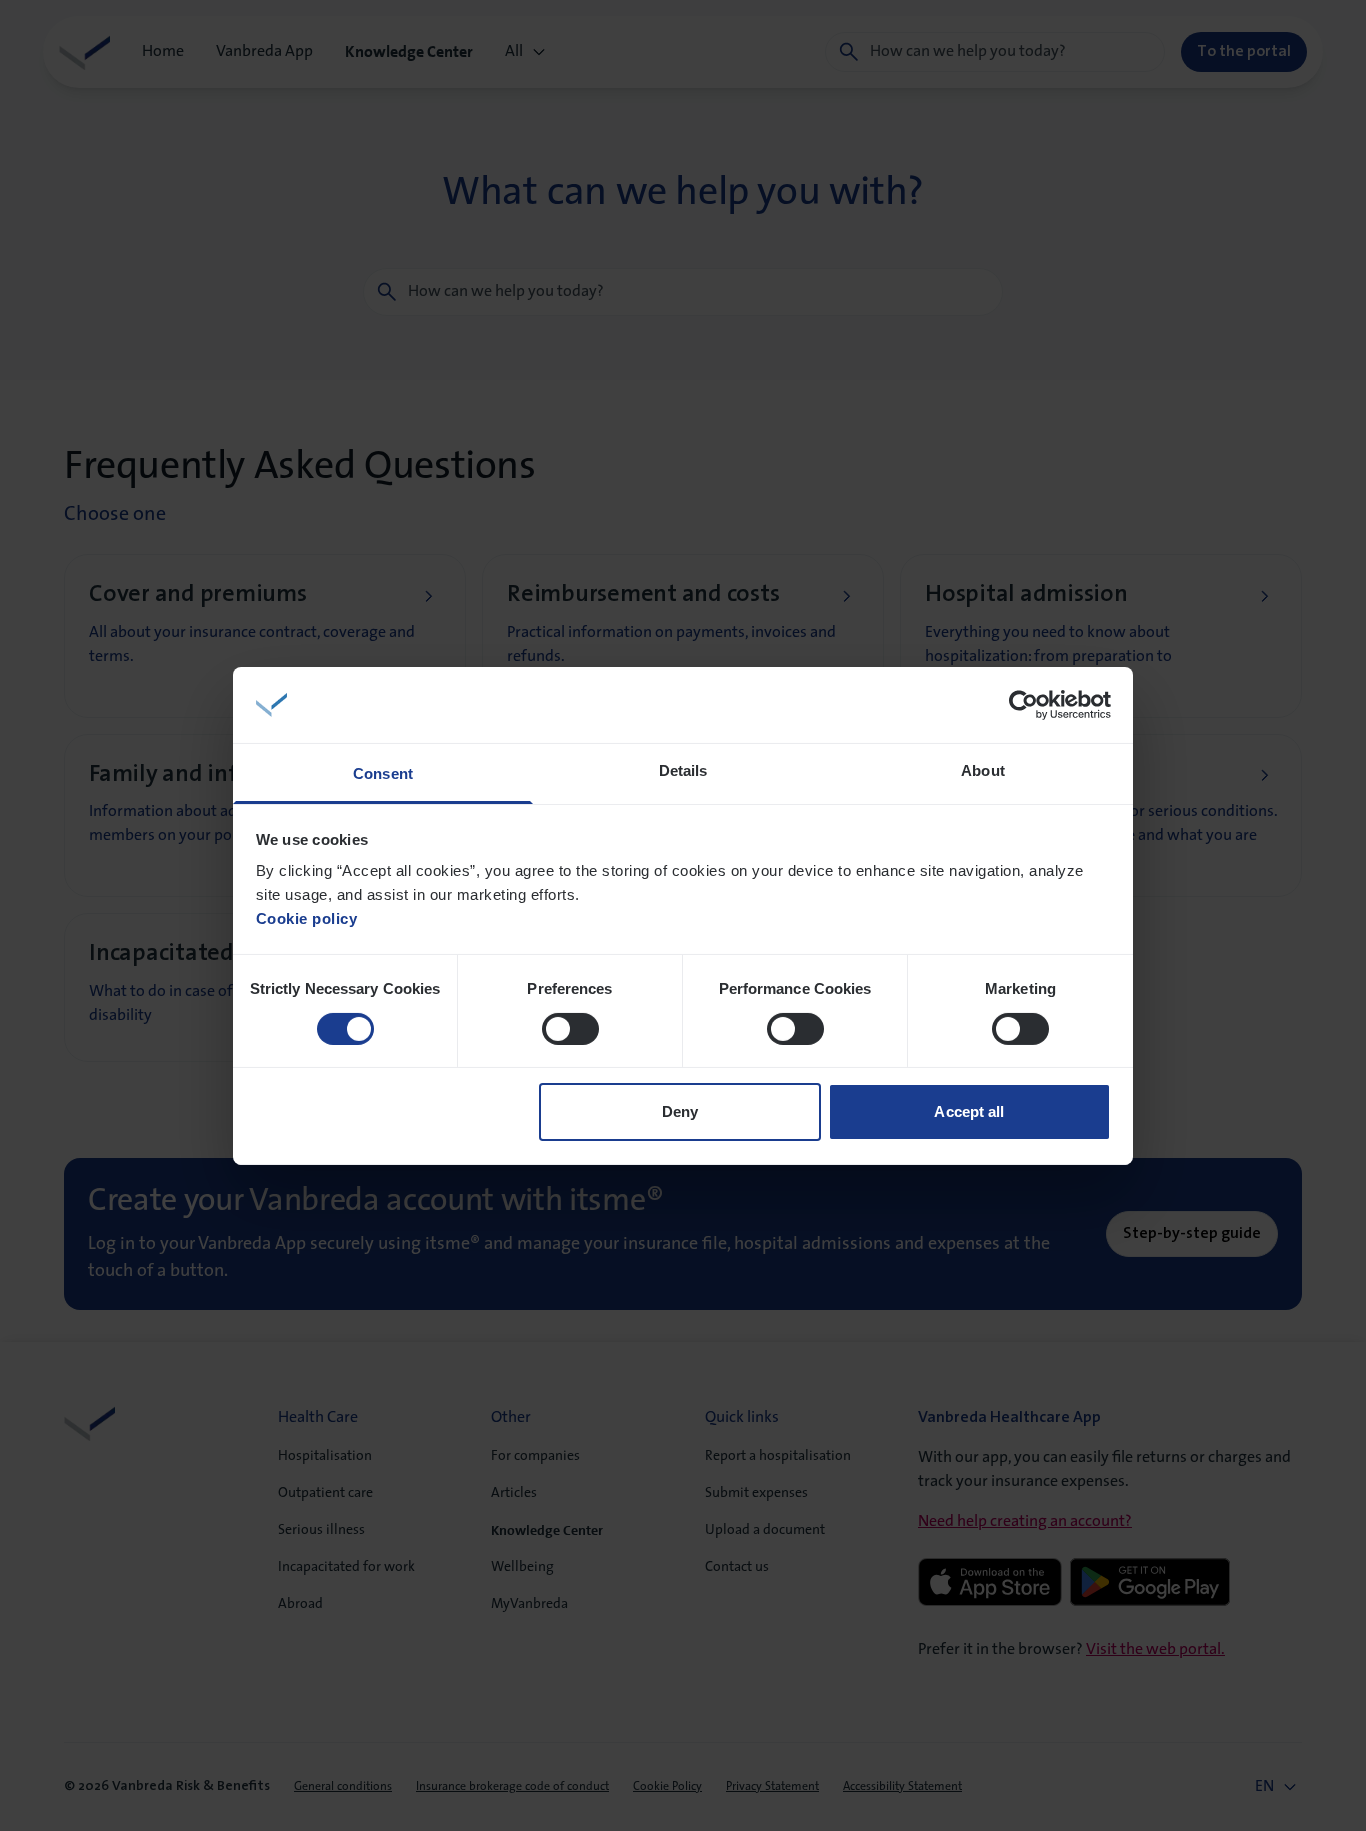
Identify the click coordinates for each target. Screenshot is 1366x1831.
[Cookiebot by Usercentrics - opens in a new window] (1023, 705)
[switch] (570, 1029)
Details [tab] (683, 770)
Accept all (969, 1111)
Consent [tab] (383, 773)
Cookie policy (307, 918)
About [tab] (983, 770)
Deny (680, 1111)
